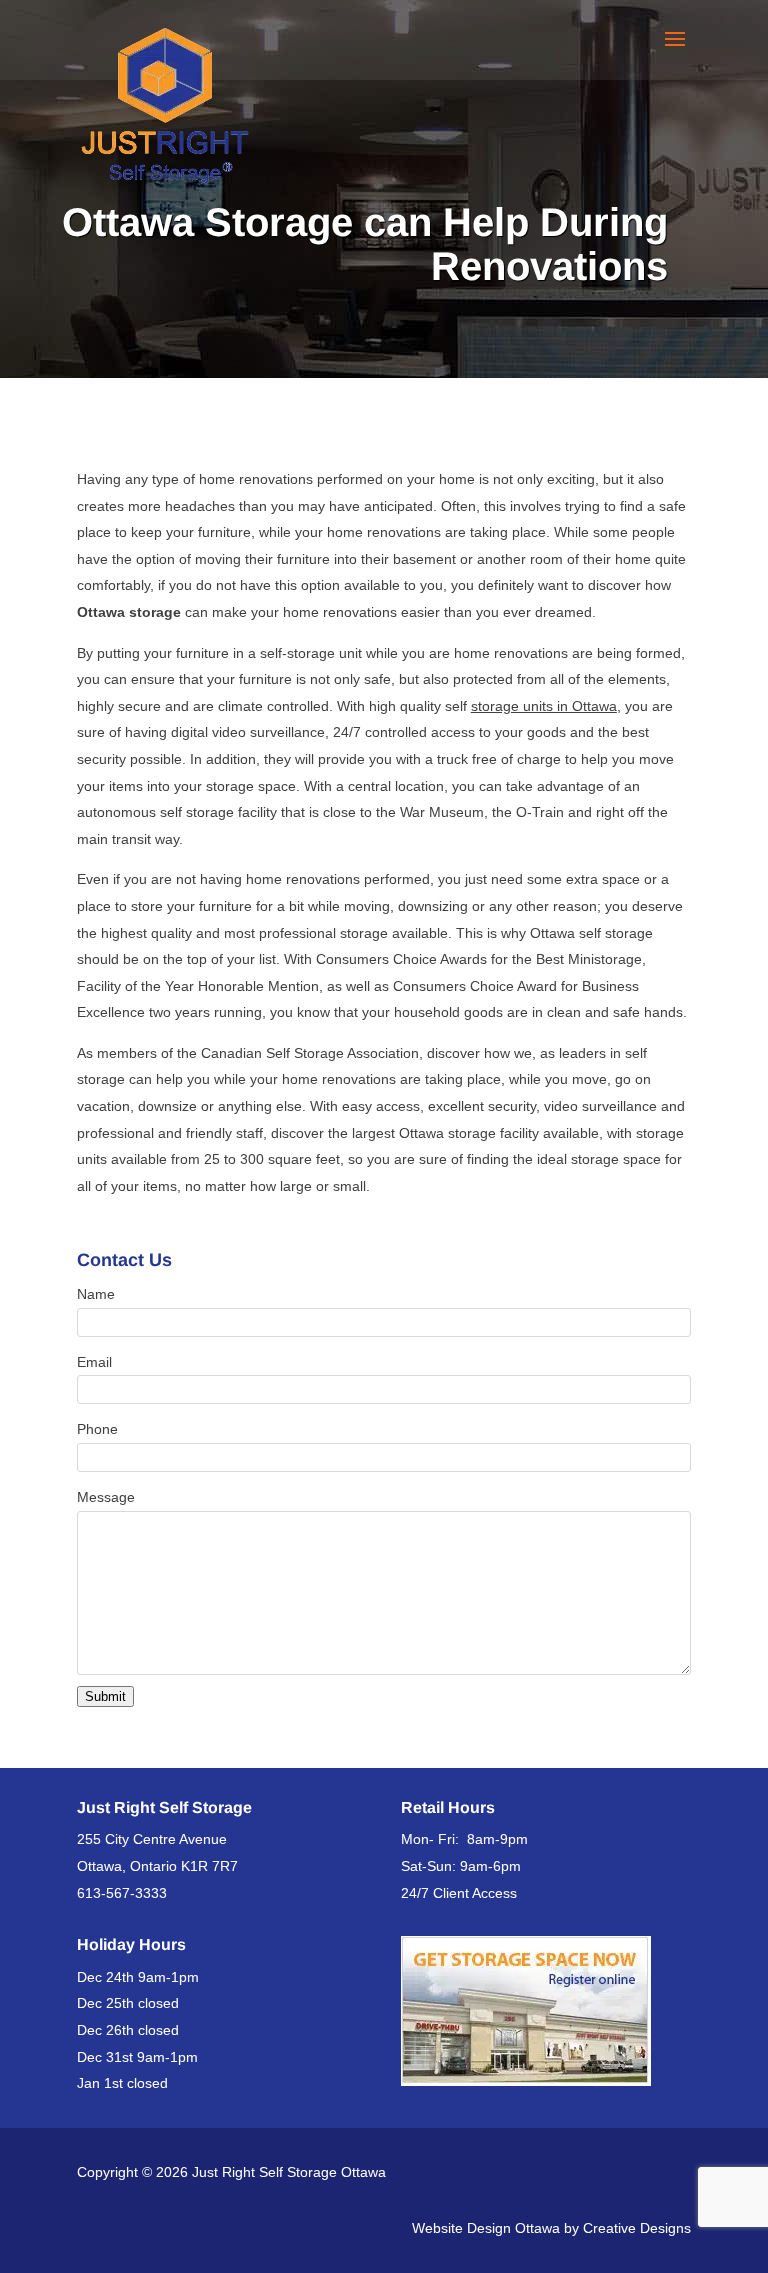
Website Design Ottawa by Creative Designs (551, 2228)
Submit (105, 1696)
